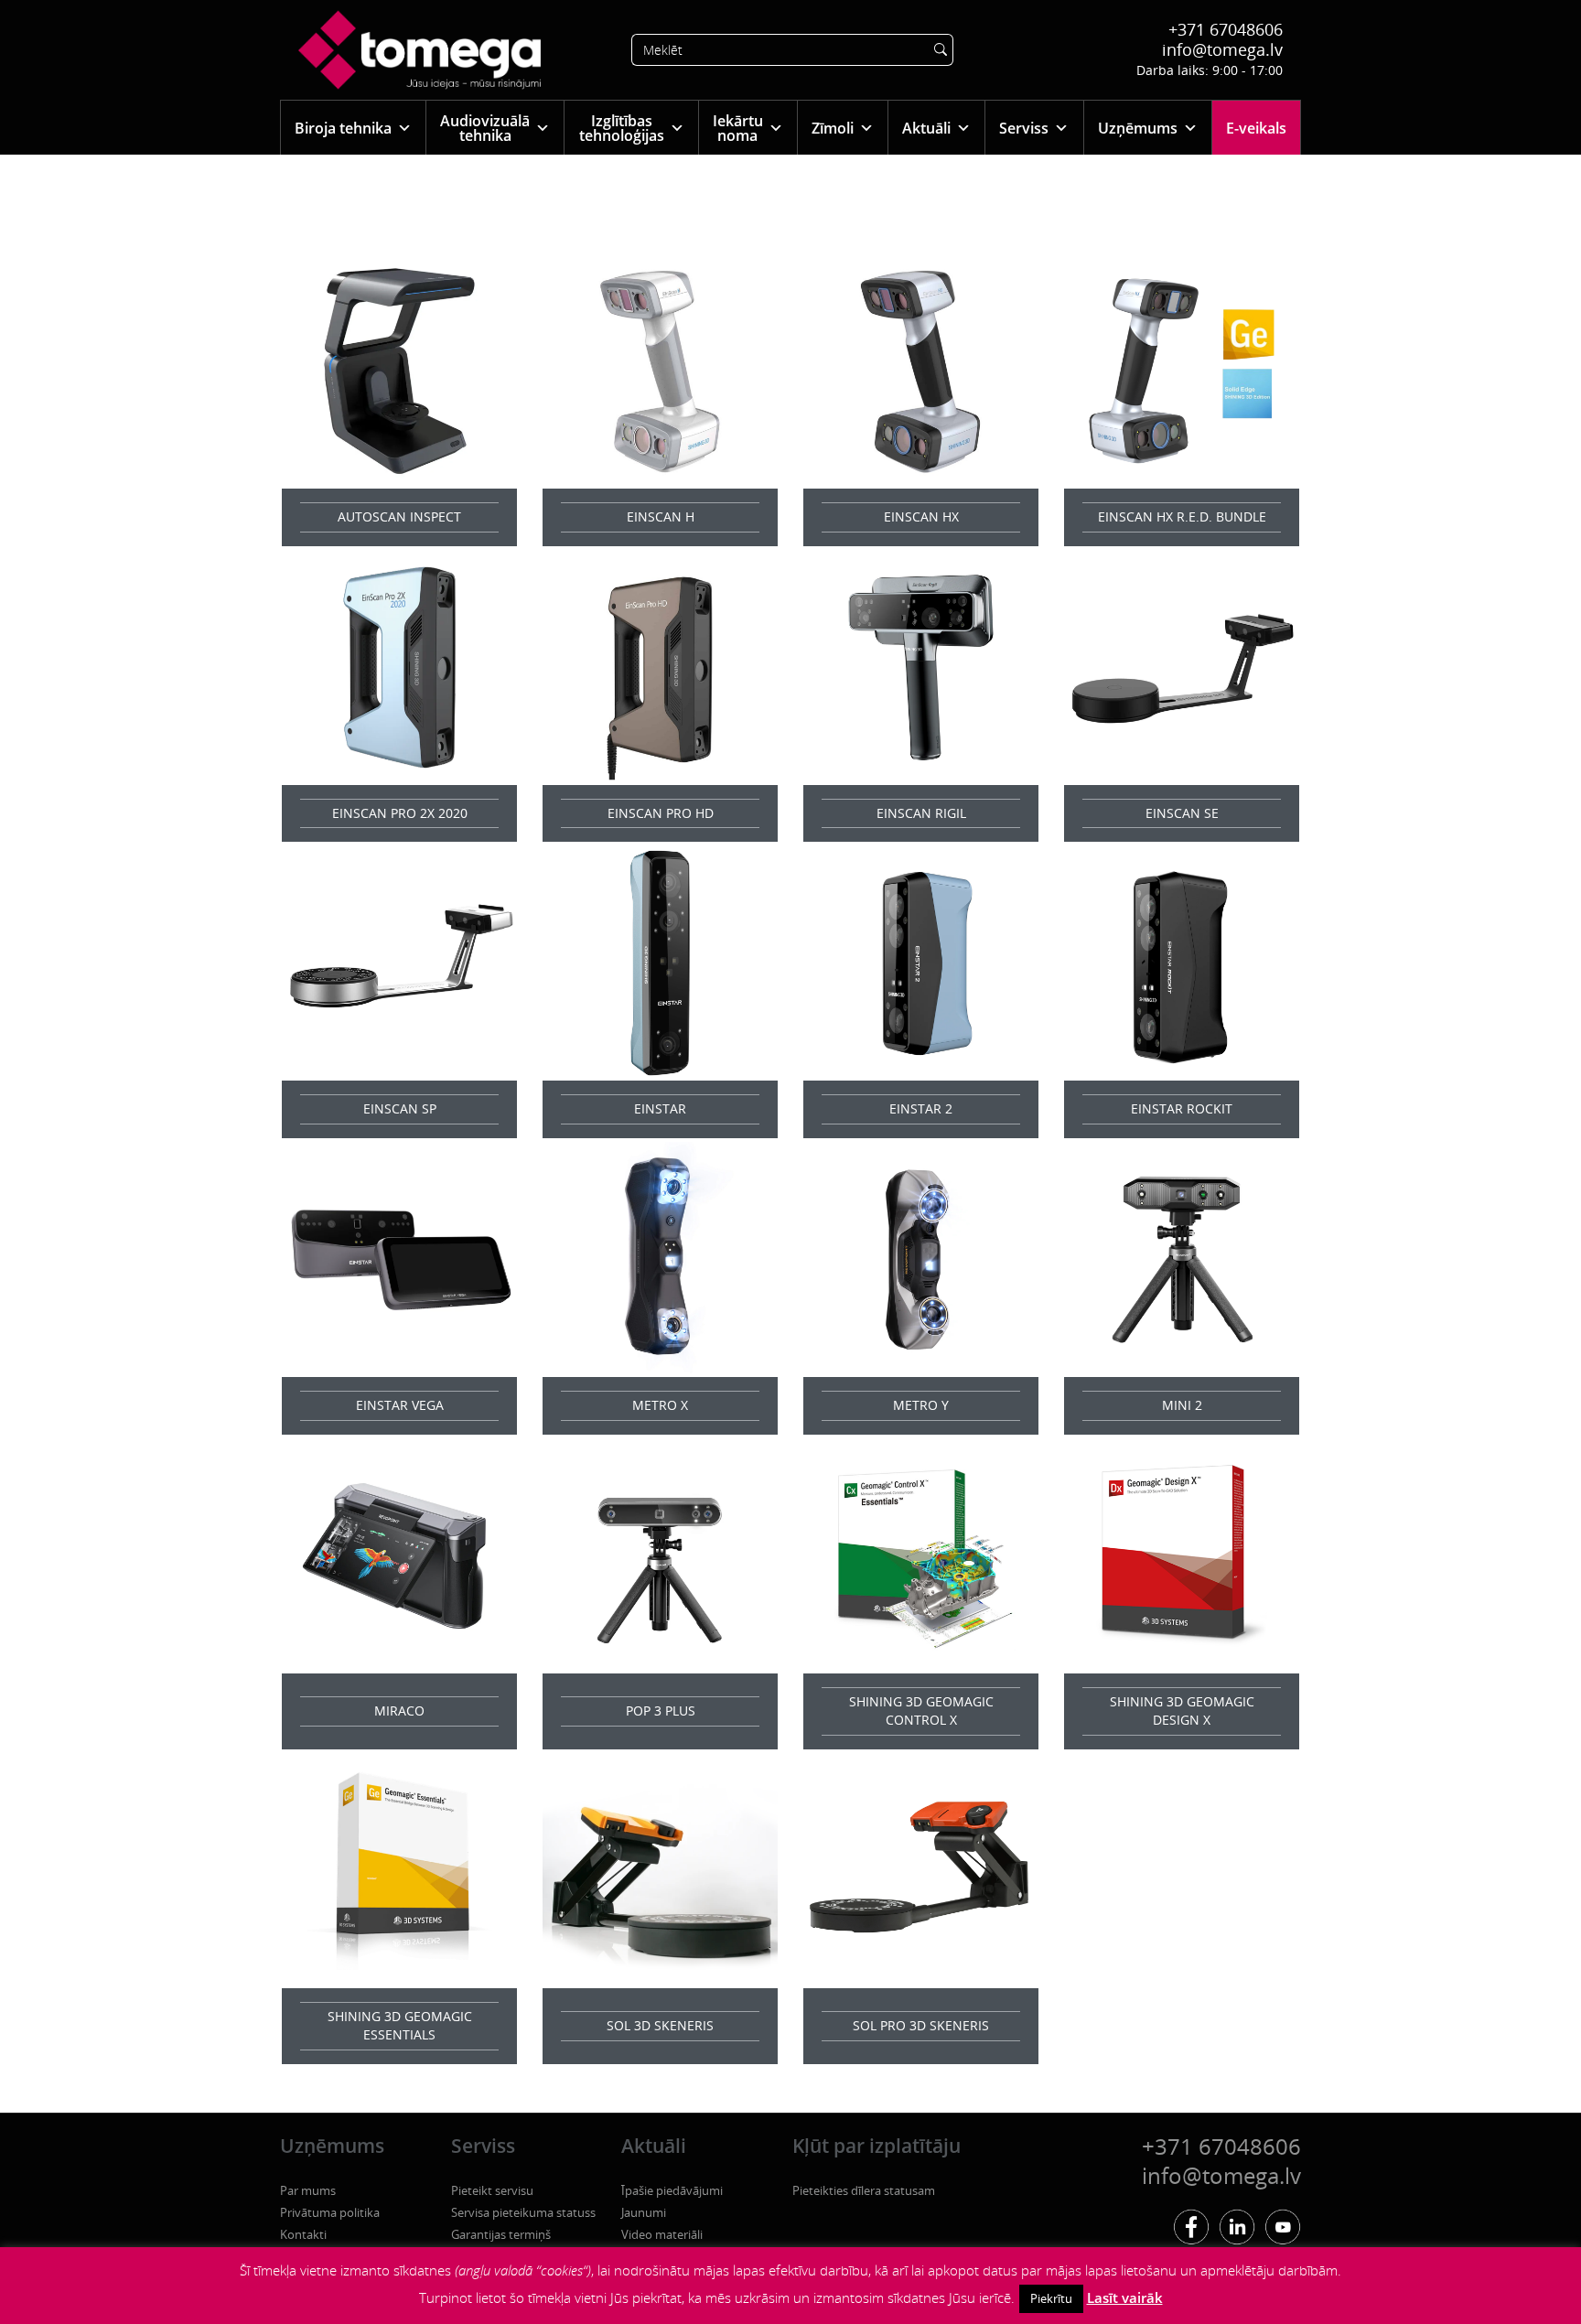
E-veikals (1256, 128)
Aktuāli (926, 128)
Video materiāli (662, 2234)
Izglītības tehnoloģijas (622, 128)
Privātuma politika (330, 2212)
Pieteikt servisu (492, 2190)
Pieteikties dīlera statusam (864, 2190)
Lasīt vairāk (1125, 2297)
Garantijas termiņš (501, 2234)
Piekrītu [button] (1051, 2298)
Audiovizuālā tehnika (485, 128)
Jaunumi (644, 2212)
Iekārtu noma (738, 128)
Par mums (308, 2190)
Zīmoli (833, 128)
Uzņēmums (1138, 128)
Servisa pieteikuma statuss (523, 2212)
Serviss (1024, 128)
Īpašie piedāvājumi (672, 2190)
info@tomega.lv (1222, 49)
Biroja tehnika (343, 128)
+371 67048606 (1226, 29)
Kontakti (303, 2234)
